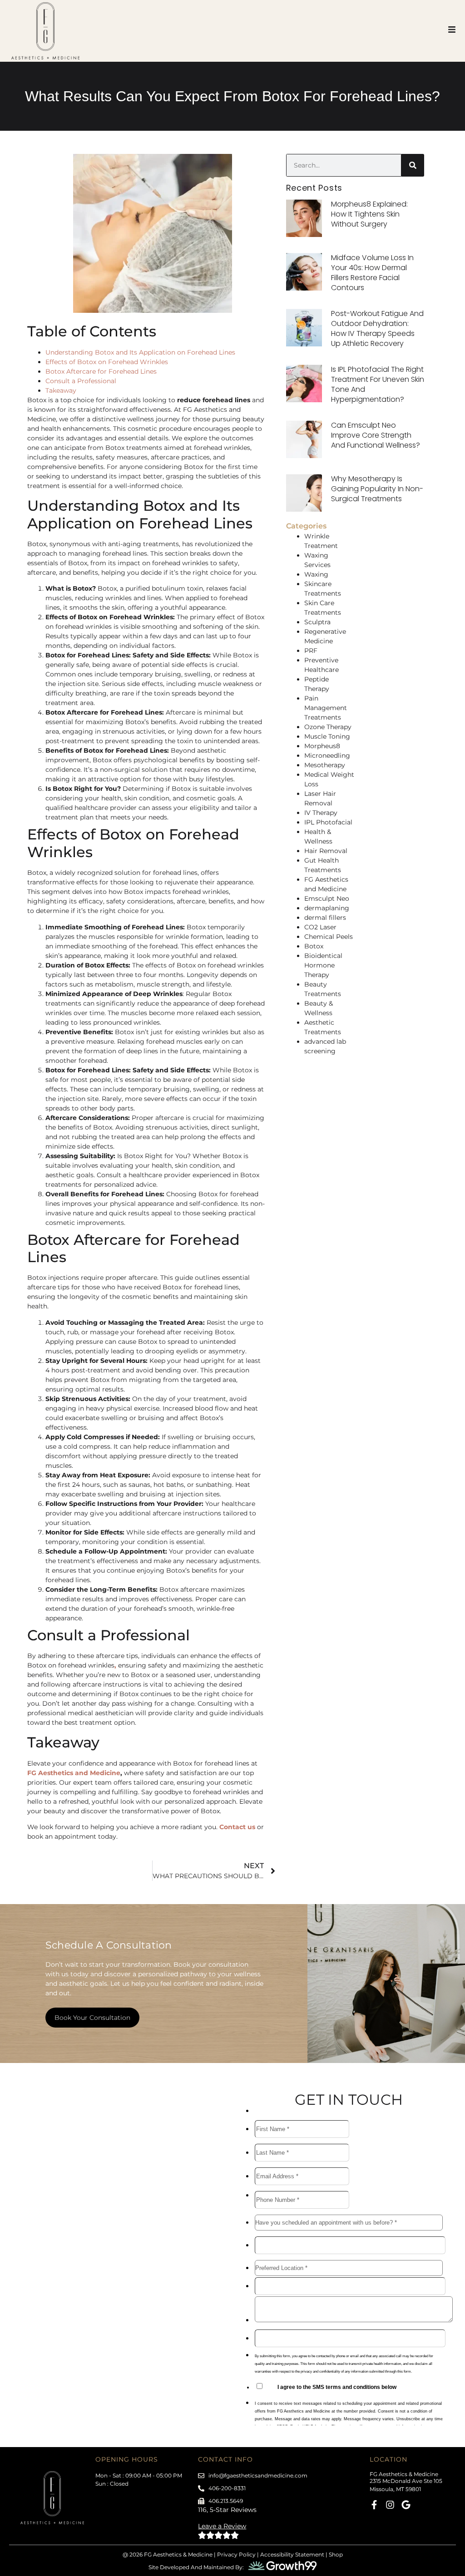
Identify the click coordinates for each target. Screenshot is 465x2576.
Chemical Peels (329, 937)
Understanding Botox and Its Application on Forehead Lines (140, 352)
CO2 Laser (320, 927)
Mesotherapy (325, 765)
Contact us (237, 1827)
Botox (314, 946)
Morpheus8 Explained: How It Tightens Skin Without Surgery (369, 214)
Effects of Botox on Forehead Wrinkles (107, 362)
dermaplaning (327, 908)
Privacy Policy (236, 2554)
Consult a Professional (81, 381)
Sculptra (317, 622)
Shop (336, 2554)
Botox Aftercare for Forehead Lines (101, 371)
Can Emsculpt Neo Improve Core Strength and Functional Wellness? (376, 435)
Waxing (316, 574)
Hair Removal (326, 851)
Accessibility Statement (292, 2554)
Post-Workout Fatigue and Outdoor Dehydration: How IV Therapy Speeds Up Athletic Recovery (377, 328)
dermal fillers (325, 918)
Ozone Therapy (328, 727)
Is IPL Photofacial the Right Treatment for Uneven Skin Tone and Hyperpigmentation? (378, 384)
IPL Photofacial (328, 822)
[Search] (413, 165)
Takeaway (61, 390)
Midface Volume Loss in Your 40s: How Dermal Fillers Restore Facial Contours (372, 273)
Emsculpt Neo (327, 898)
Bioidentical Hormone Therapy (323, 965)
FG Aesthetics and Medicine (74, 1773)
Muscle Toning (327, 736)
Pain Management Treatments (326, 708)
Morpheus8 (322, 746)
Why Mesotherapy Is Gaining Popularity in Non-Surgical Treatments (377, 489)
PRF (311, 651)
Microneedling (327, 755)
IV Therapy (321, 813)
